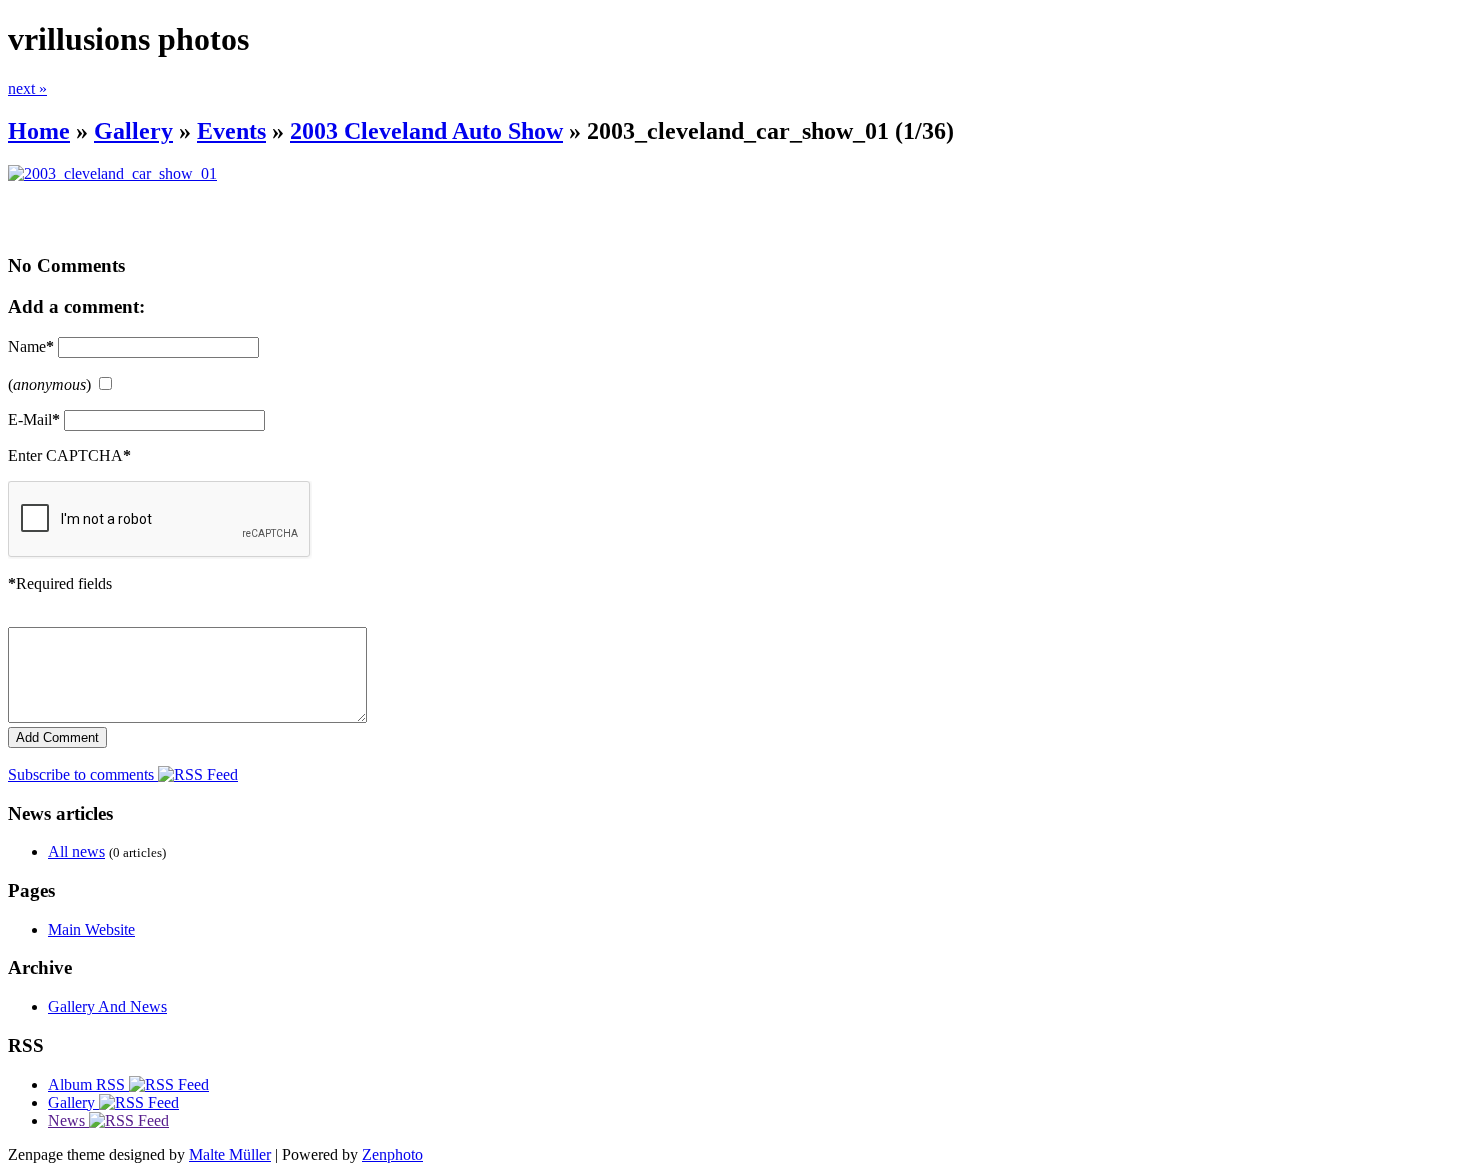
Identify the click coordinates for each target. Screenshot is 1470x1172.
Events (231, 131)
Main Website (91, 929)
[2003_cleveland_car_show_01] (112, 173)
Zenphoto (392, 1154)
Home (39, 131)
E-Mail (34, 419)
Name (31, 346)
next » (27, 88)
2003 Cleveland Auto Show (426, 131)
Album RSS (88, 1084)
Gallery (133, 131)
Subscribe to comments (83, 774)
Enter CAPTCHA (69, 455)
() (49, 384)
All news (76, 851)
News (68, 1120)
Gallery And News (107, 1006)
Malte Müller (230, 1154)
